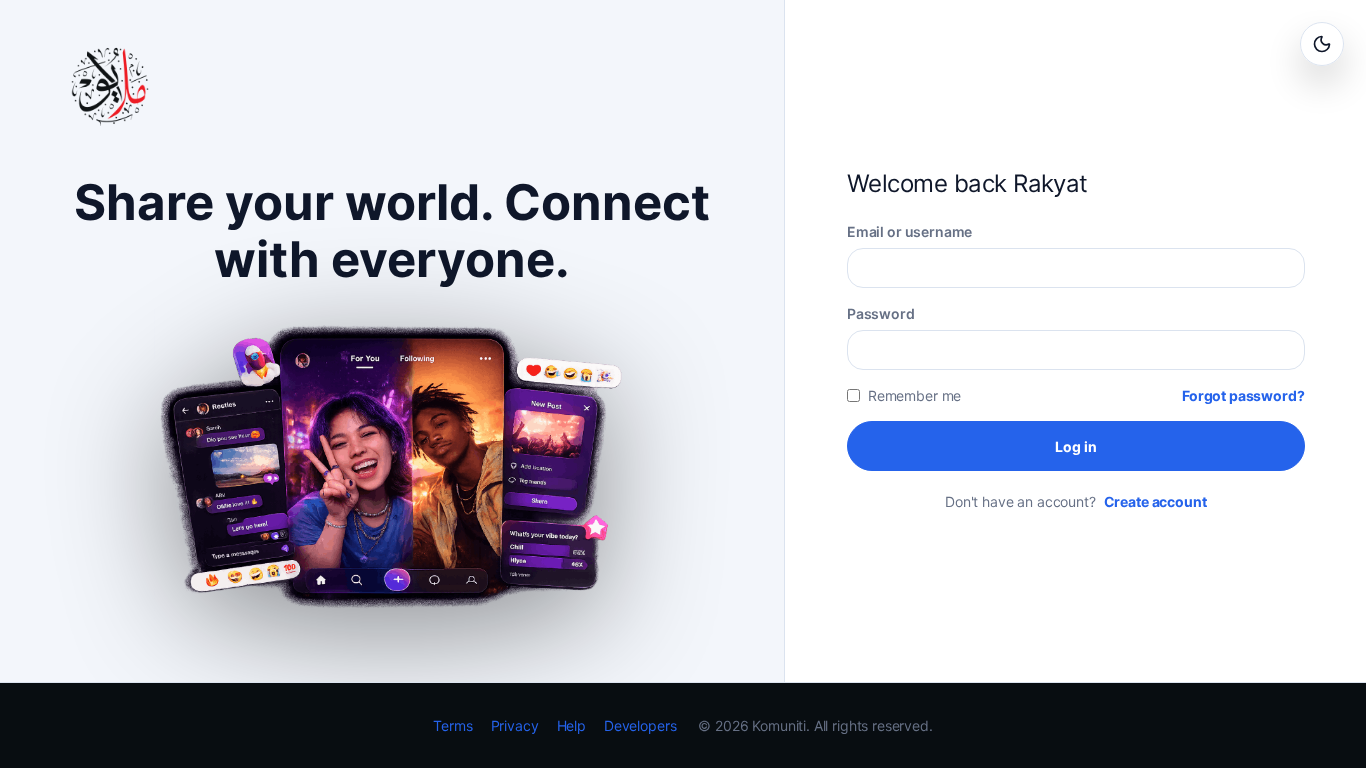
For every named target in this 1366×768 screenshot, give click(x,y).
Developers (640, 725)
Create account (1155, 501)
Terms (452, 725)
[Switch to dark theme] (1322, 44)
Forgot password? (1243, 395)
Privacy (515, 725)
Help (571, 725)
